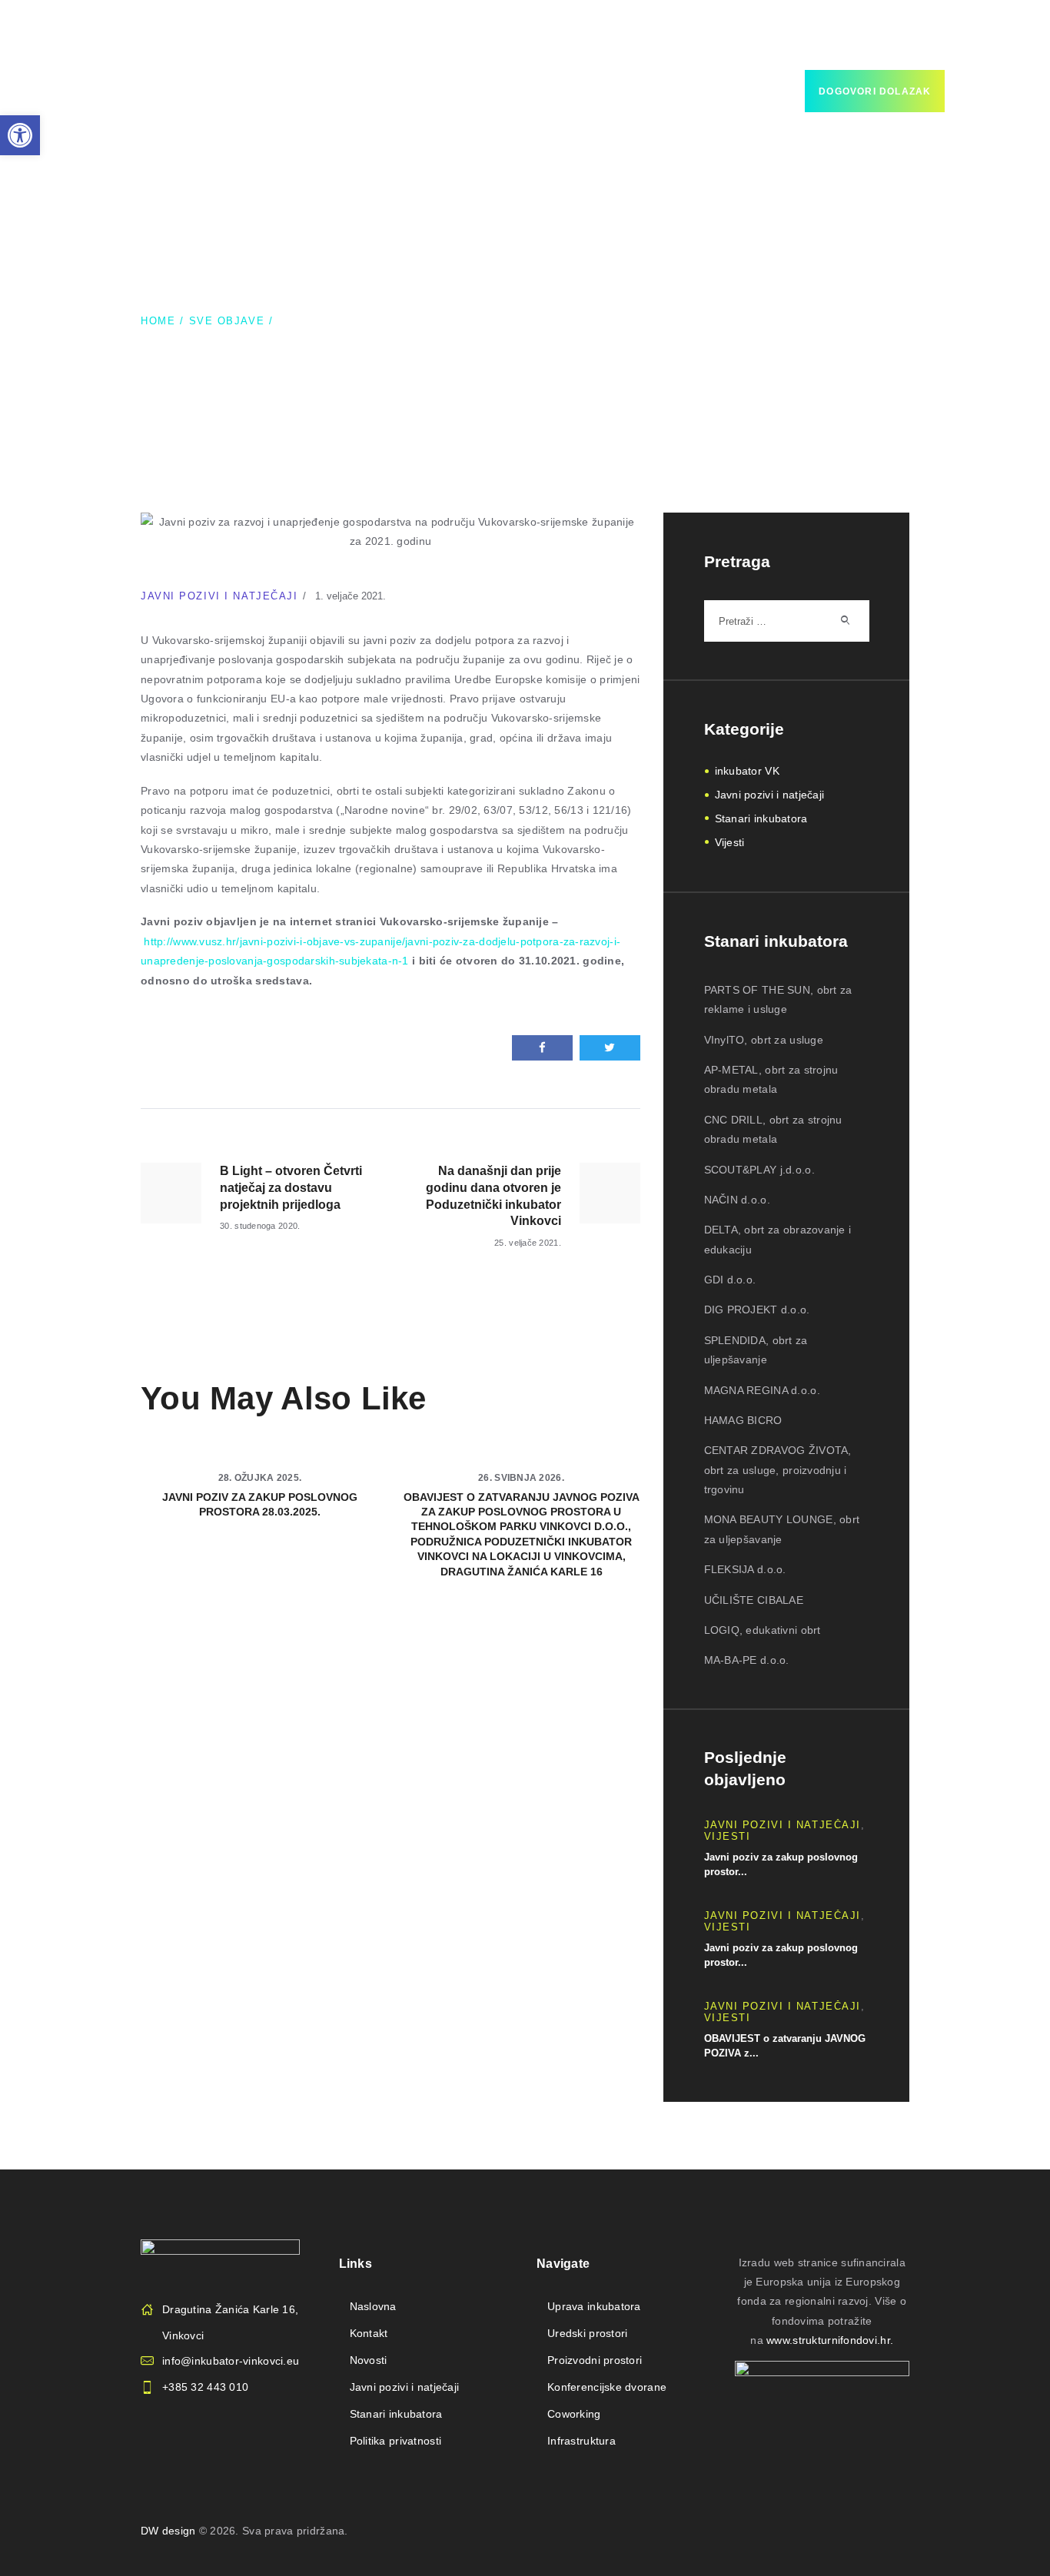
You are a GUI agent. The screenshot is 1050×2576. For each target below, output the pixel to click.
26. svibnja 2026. (521, 1478)
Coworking (574, 2414)
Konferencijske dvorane (607, 2387)
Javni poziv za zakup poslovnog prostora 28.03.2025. (260, 1504)
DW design (168, 2531)
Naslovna (373, 2306)
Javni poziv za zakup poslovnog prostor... (781, 1865)
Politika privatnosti (396, 2441)
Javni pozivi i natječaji (219, 596)
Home (158, 321)
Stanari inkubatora (761, 818)
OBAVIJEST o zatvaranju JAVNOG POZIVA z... (785, 2046)
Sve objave (227, 321)
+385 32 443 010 (205, 2387)
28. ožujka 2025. (260, 1478)
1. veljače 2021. (351, 596)
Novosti (369, 2360)
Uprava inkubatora (594, 2306)
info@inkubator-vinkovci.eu (231, 2361)
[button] (20, 135)
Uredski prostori (587, 2333)
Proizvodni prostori (595, 2360)
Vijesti (730, 842)
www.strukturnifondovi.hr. (830, 2340)
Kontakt (369, 2333)
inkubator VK (747, 771)
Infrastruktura (581, 2441)
